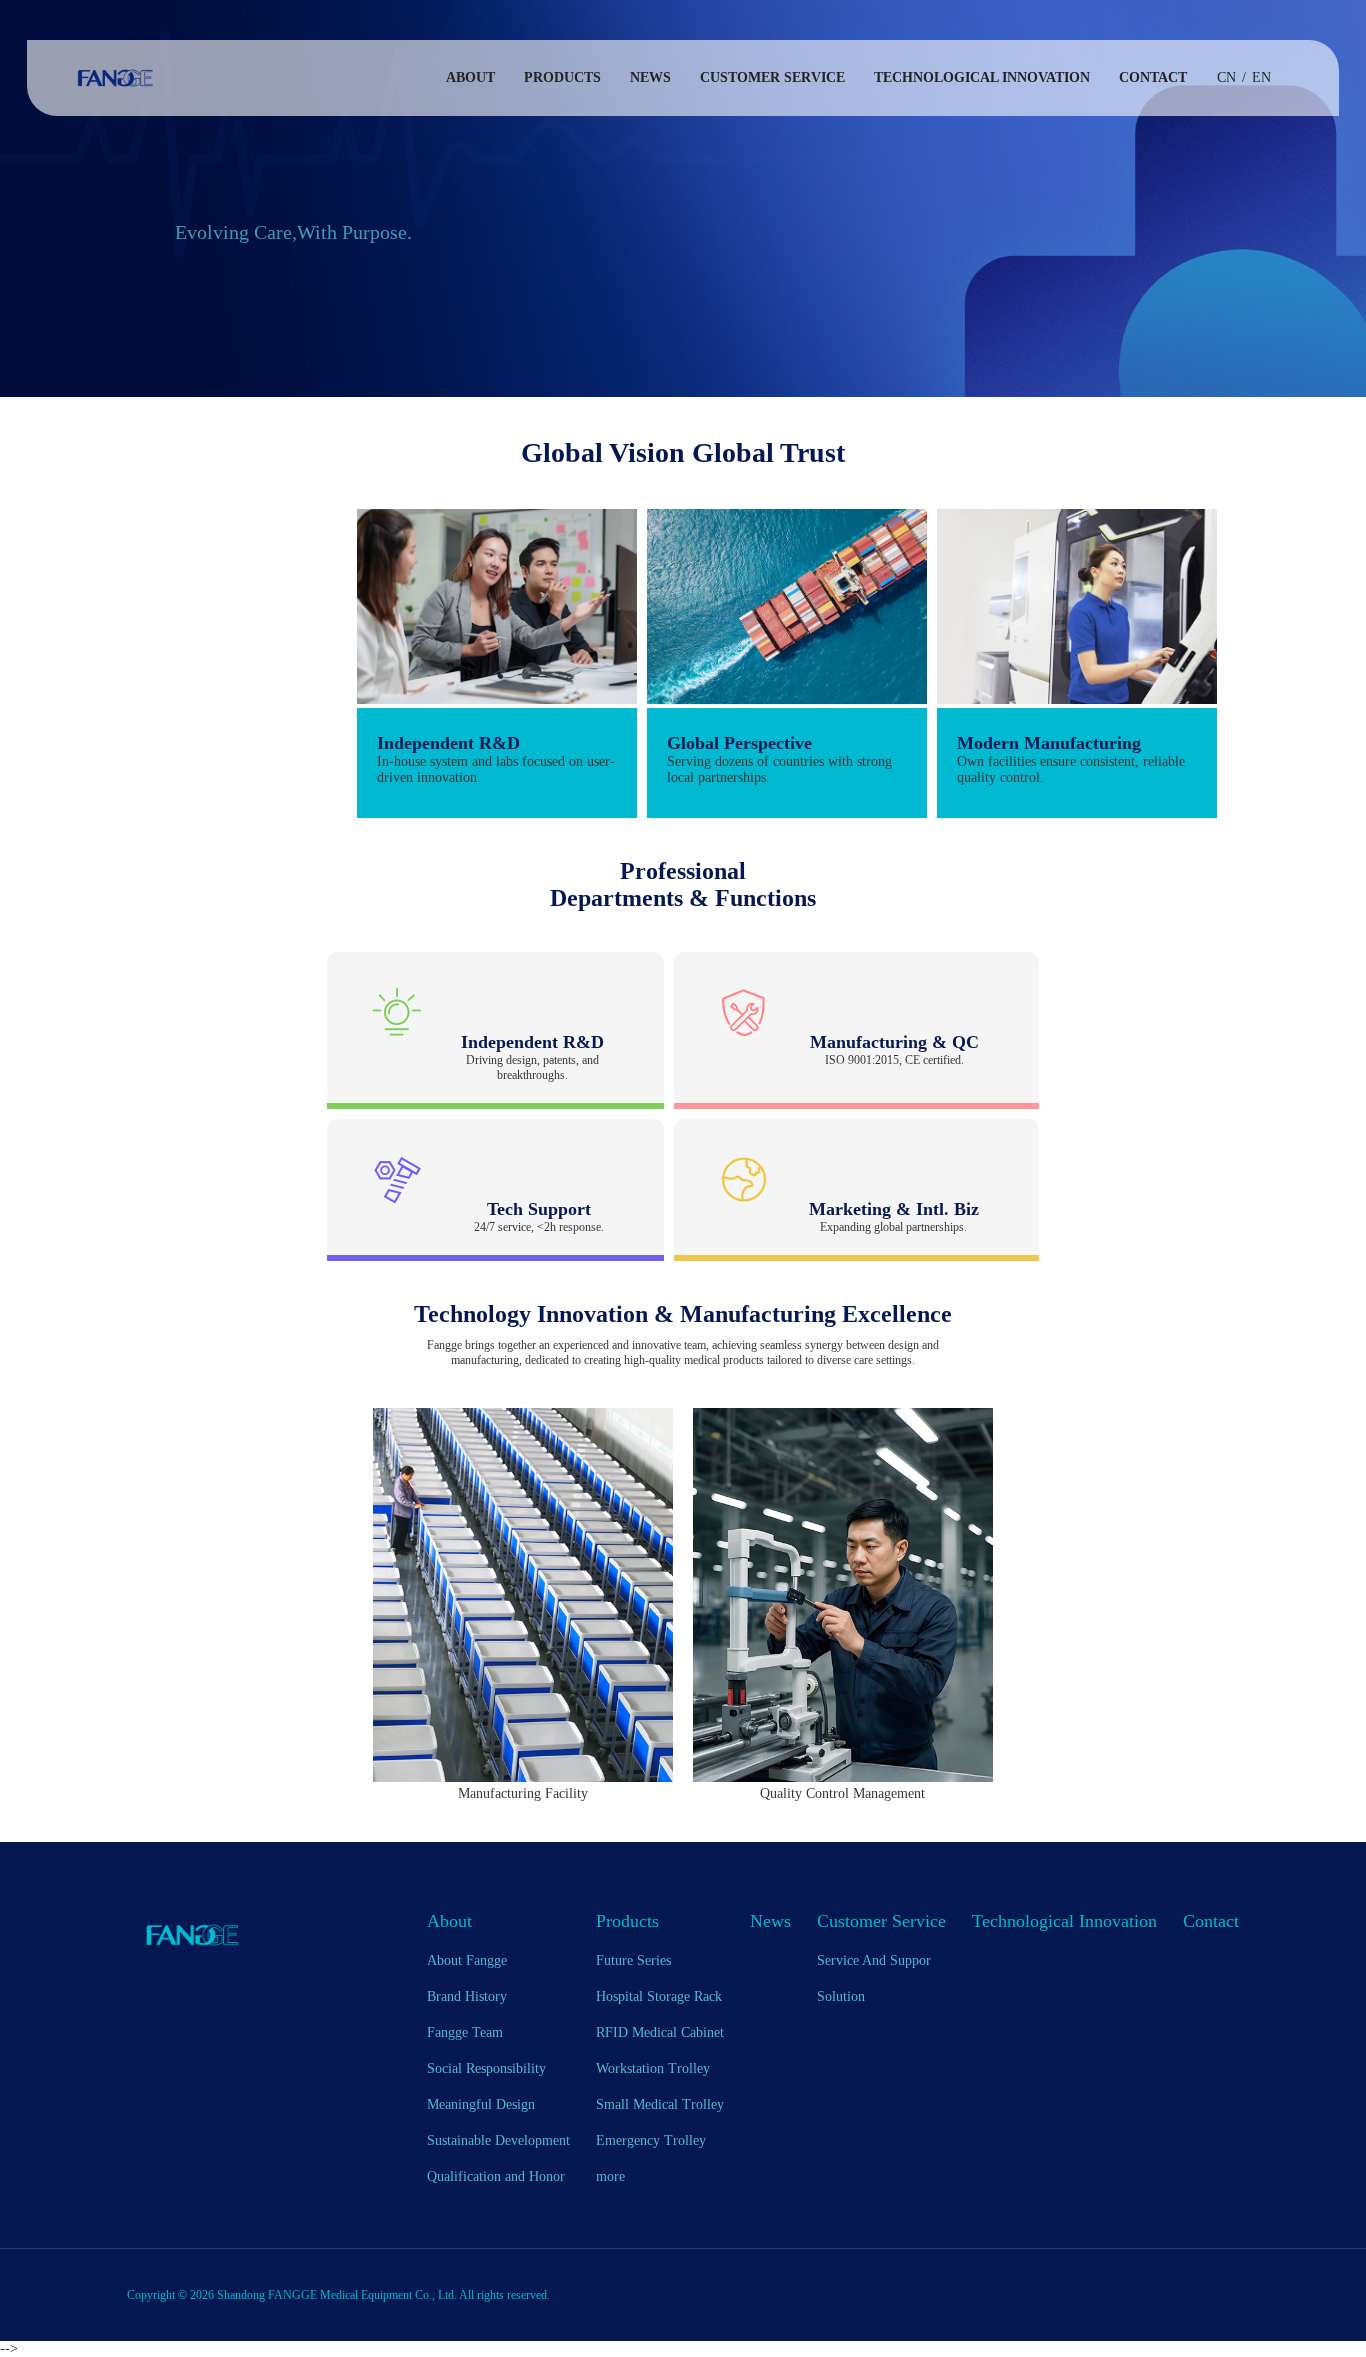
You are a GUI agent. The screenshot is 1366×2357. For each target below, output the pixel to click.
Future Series (633, 1960)
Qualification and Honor (496, 2176)
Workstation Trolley (653, 2068)
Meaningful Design (481, 2104)
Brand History (467, 1996)
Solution (841, 1996)
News (650, 77)
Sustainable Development (498, 2140)
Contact (1153, 77)
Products (562, 77)
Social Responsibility (486, 2068)
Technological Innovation (982, 77)
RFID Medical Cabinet (660, 2032)
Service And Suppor (874, 1960)
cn (1226, 77)
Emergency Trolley (651, 2140)
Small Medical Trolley (660, 2104)
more (610, 2176)
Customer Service (772, 77)
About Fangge (467, 1960)
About (470, 77)
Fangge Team (465, 2032)
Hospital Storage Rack (659, 1996)
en (1261, 77)
